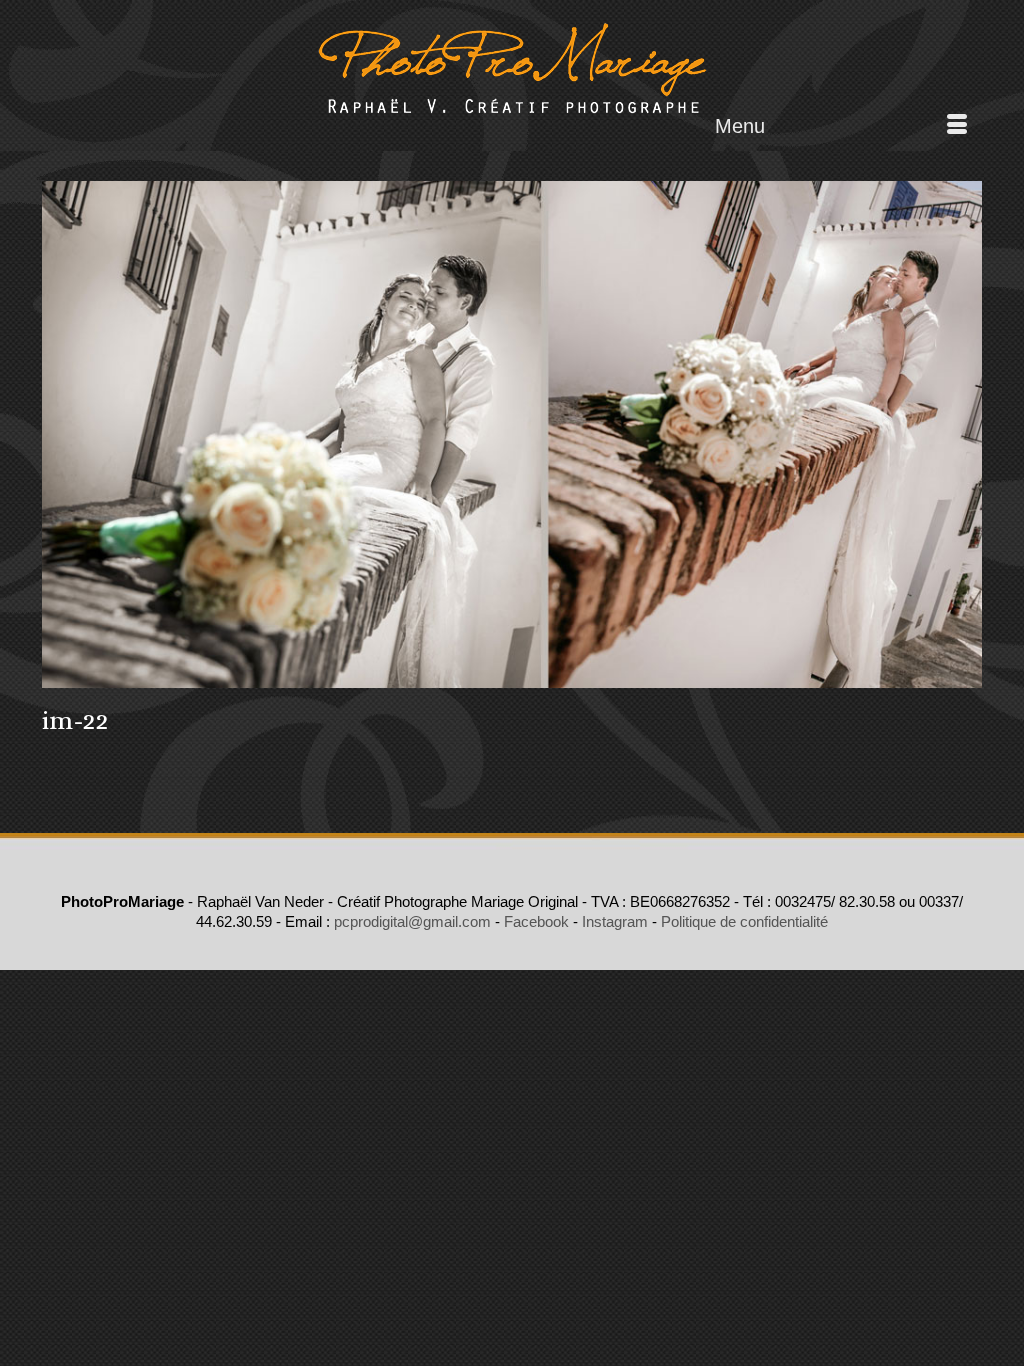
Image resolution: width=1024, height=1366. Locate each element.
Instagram (615, 921)
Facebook (536, 921)
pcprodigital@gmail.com (412, 921)
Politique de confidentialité (744, 921)
